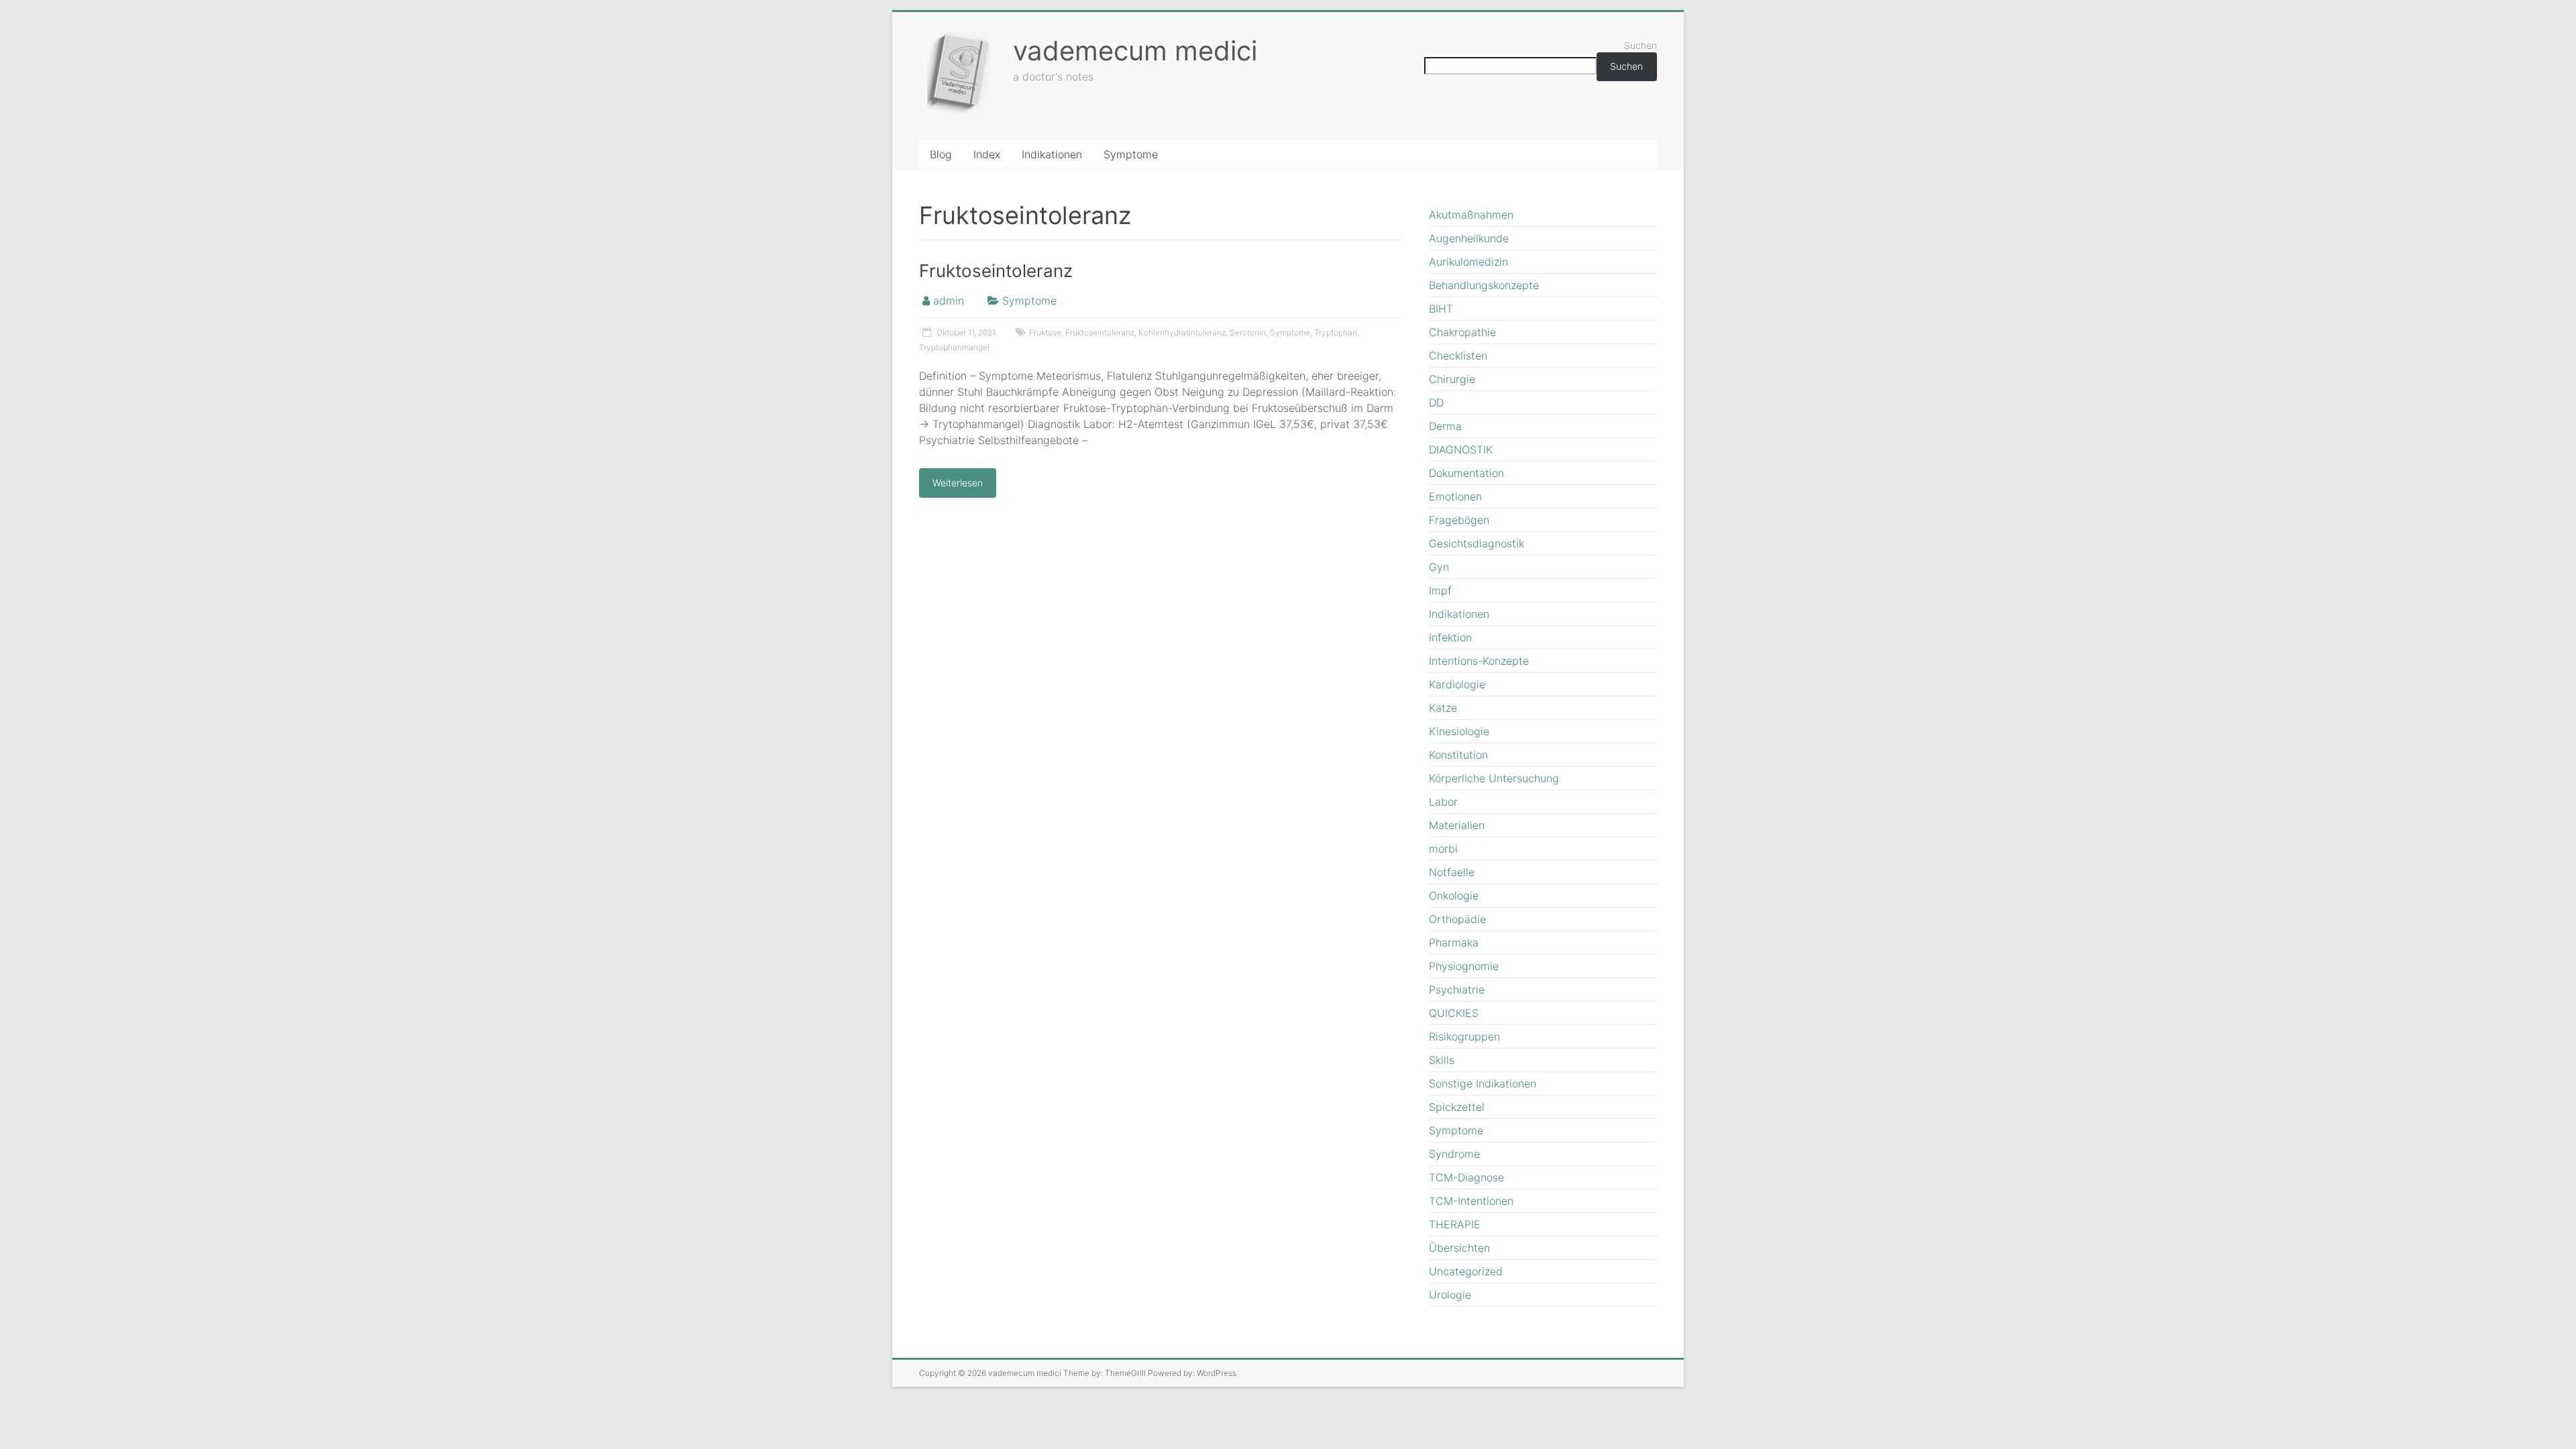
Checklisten (1458, 356)
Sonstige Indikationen (1483, 1083)
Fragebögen (1459, 520)
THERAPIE (1455, 1224)
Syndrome (1454, 1154)
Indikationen (1052, 154)
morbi (1443, 849)
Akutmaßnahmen (1471, 215)
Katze (1443, 708)
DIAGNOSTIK (1461, 449)
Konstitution (1458, 755)
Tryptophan (1336, 332)
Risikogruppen (1464, 1036)
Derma (1445, 426)
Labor (1443, 802)
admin (949, 301)
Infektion (1450, 637)
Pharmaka (1454, 943)
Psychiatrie (1457, 989)
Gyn (1439, 567)
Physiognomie (1464, 966)
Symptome (1131, 154)
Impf (1440, 590)
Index (987, 154)
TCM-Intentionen (1471, 1201)
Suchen (1641, 45)
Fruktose (1045, 332)
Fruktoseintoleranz (996, 271)
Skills (1442, 1060)
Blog (941, 154)
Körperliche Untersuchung (1494, 778)
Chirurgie (1452, 379)
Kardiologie (1457, 684)
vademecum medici (1135, 51)
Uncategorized (1466, 1271)
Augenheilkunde (1469, 238)
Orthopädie (1457, 919)
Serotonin (1248, 332)
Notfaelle (1452, 872)
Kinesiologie (1459, 731)
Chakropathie (1462, 332)
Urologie (1450, 1295)
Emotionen (1455, 496)
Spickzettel (1457, 1107)
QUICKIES (1454, 1013)
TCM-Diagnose (1466, 1177)
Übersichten (1459, 1248)
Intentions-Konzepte (1479, 661)
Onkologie (1454, 896)
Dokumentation (1466, 473)
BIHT (1441, 309)
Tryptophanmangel (954, 347)
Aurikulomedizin (1468, 262)
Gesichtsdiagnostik (1477, 543)
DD (1436, 402)
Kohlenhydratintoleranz (1182, 332)
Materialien (1457, 825)
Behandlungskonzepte (1484, 285)
